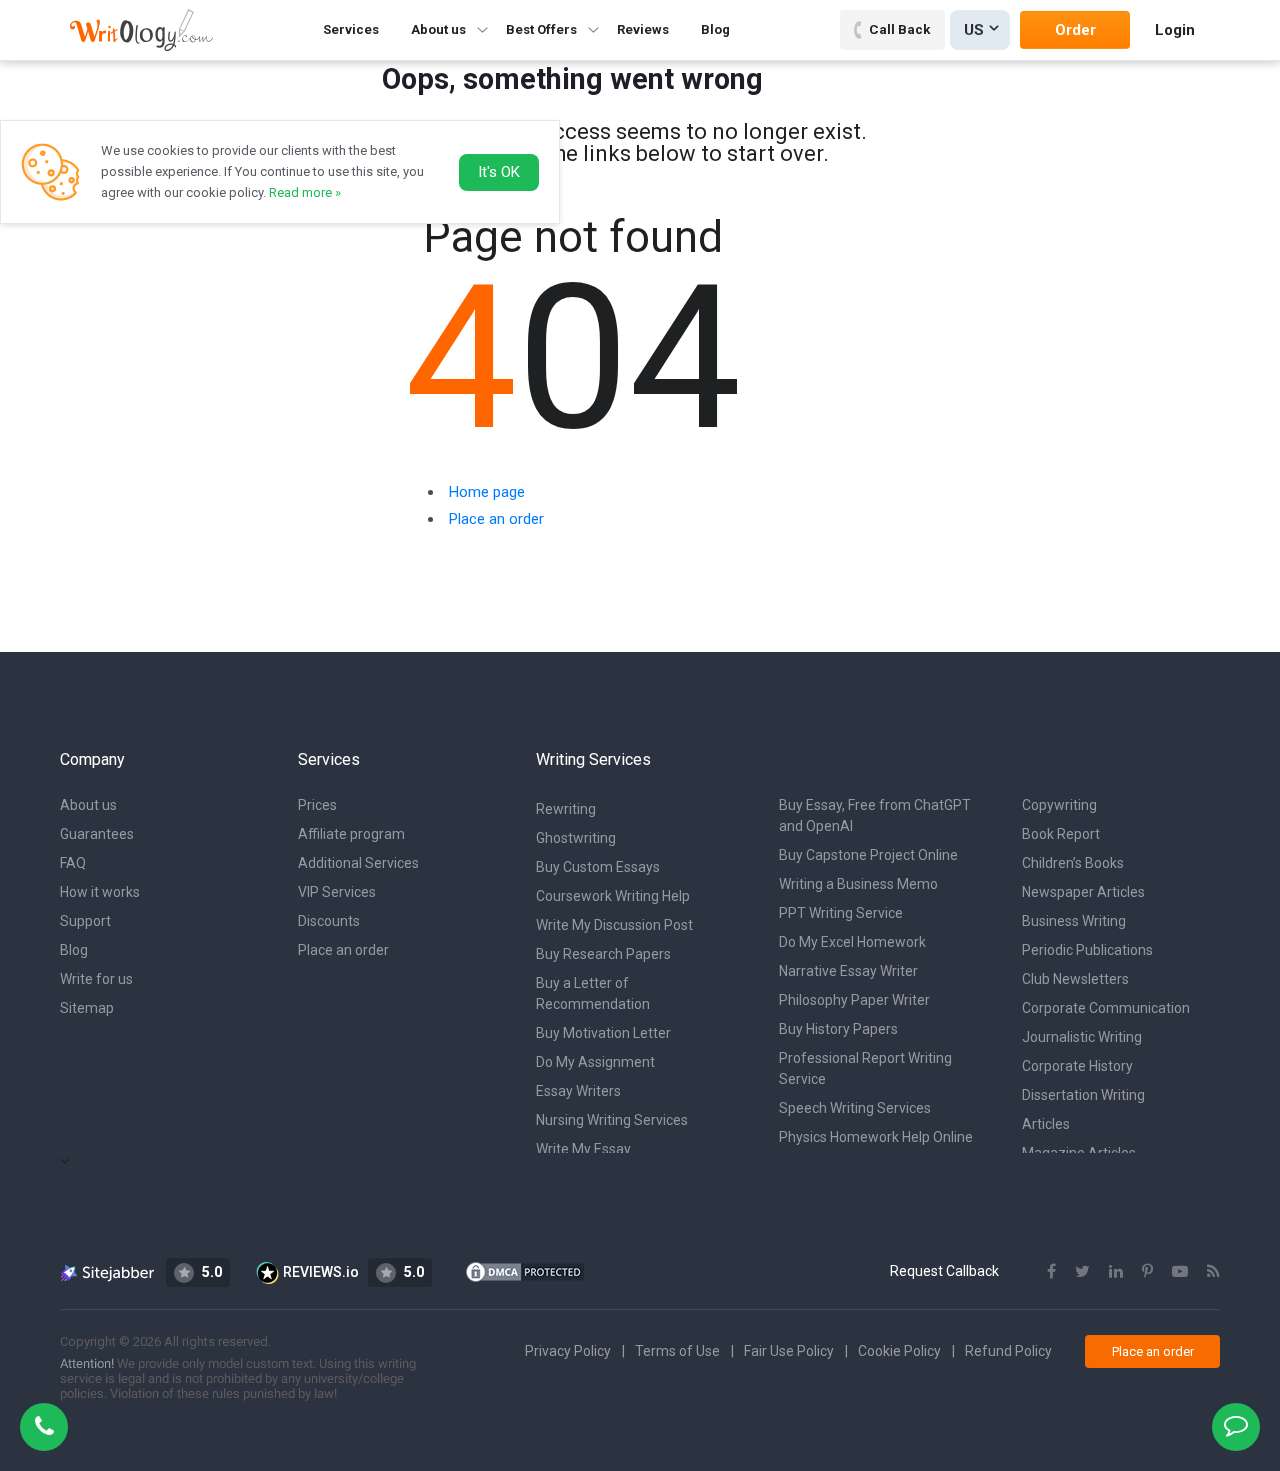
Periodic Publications (1087, 950)
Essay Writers (578, 1091)
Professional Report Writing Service (865, 1068)
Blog (715, 29)
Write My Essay (583, 1149)
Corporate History (1077, 1066)
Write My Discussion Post (614, 925)
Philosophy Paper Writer (854, 1000)
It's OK (499, 172)
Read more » (305, 192)
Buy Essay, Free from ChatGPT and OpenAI (875, 815)
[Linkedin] (1116, 1271)
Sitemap (87, 1008)
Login (1175, 30)
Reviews (643, 29)
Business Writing (1074, 921)
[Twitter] (1082, 1271)
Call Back (899, 29)
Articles (1046, 1124)
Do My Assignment (595, 1062)
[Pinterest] (1147, 1271)
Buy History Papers (838, 1029)
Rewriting (566, 809)
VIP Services (337, 892)
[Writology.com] (141, 29)
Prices (317, 805)
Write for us (96, 979)
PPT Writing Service (841, 913)
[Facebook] (1051, 1271)
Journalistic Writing (1082, 1037)
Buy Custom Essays (598, 867)
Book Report (1061, 834)
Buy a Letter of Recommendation (593, 993)
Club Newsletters (1075, 979)
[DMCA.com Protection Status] (525, 1271)
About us (88, 805)
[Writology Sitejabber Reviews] (108, 1272)
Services (351, 29)
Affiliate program (351, 834)
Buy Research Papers (603, 954)
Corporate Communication (1106, 1008)
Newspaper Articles (1083, 892)
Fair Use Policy (789, 1351)
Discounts (329, 921)
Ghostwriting (576, 838)
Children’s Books (1073, 863)
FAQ (73, 863)
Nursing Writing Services (612, 1120)
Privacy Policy (568, 1351)
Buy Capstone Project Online (868, 855)
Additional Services (358, 863)
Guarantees (97, 834)
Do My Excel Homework (852, 942)
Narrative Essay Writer (848, 971)
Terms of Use (677, 1351)
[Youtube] (1180, 1271)
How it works (100, 892)
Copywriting (1059, 805)
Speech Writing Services (855, 1108)
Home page (487, 492)
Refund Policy (1008, 1351)
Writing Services (593, 759)
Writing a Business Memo (858, 884)
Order (1075, 30)
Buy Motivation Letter (603, 1033)
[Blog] (1213, 1271)
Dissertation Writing (1083, 1095)
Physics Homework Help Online (876, 1137)
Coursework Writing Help (613, 896)
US (974, 30)
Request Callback (944, 1271)
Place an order (496, 519)
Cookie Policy (899, 1351)
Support (85, 921)
